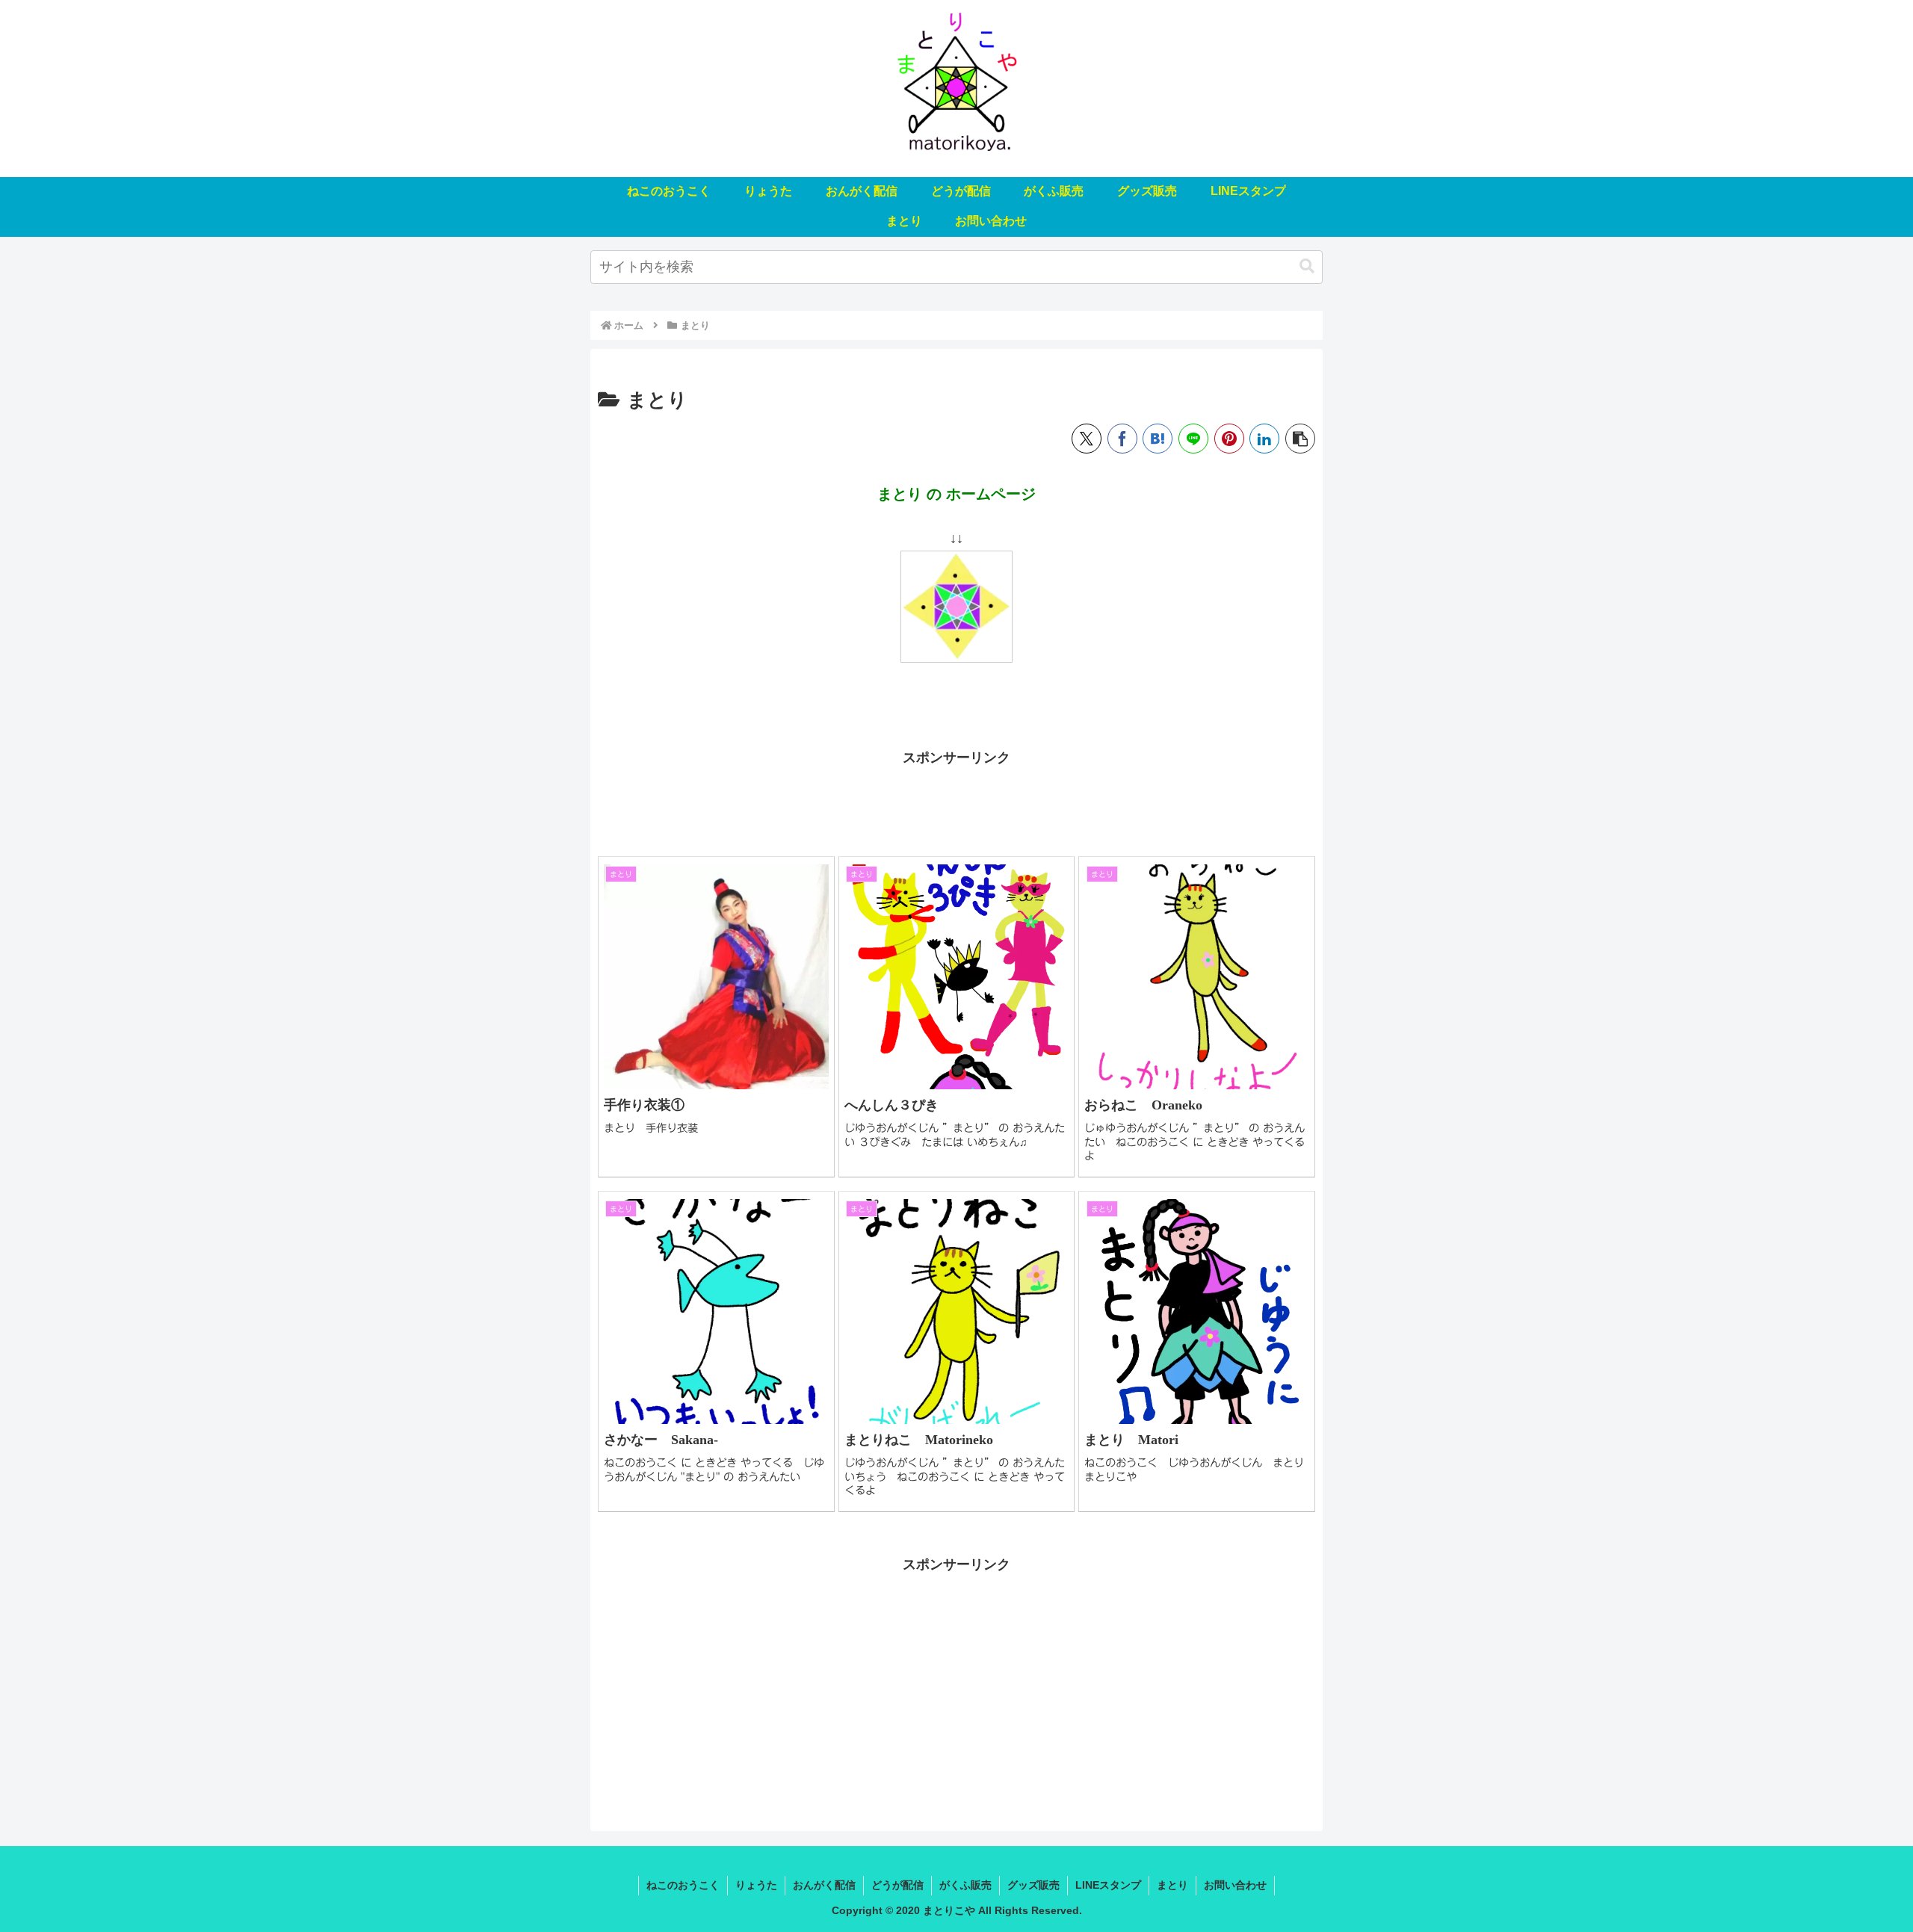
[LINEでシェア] (1193, 439)
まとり (1172, 1885)
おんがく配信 (824, 1885)
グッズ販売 (1033, 1885)
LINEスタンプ (1108, 1885)
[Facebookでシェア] (1122, 439)
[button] (1307, 266)
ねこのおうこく (683, 1885)
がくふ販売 (965, 1885)
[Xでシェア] (1087, 439)
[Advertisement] (956, 804)
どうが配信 (897, 1885)
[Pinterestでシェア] (1229, 439)
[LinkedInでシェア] (1264, 439)
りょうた (756, 1885)
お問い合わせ (1235, 1885)
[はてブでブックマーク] (1158, 439)
